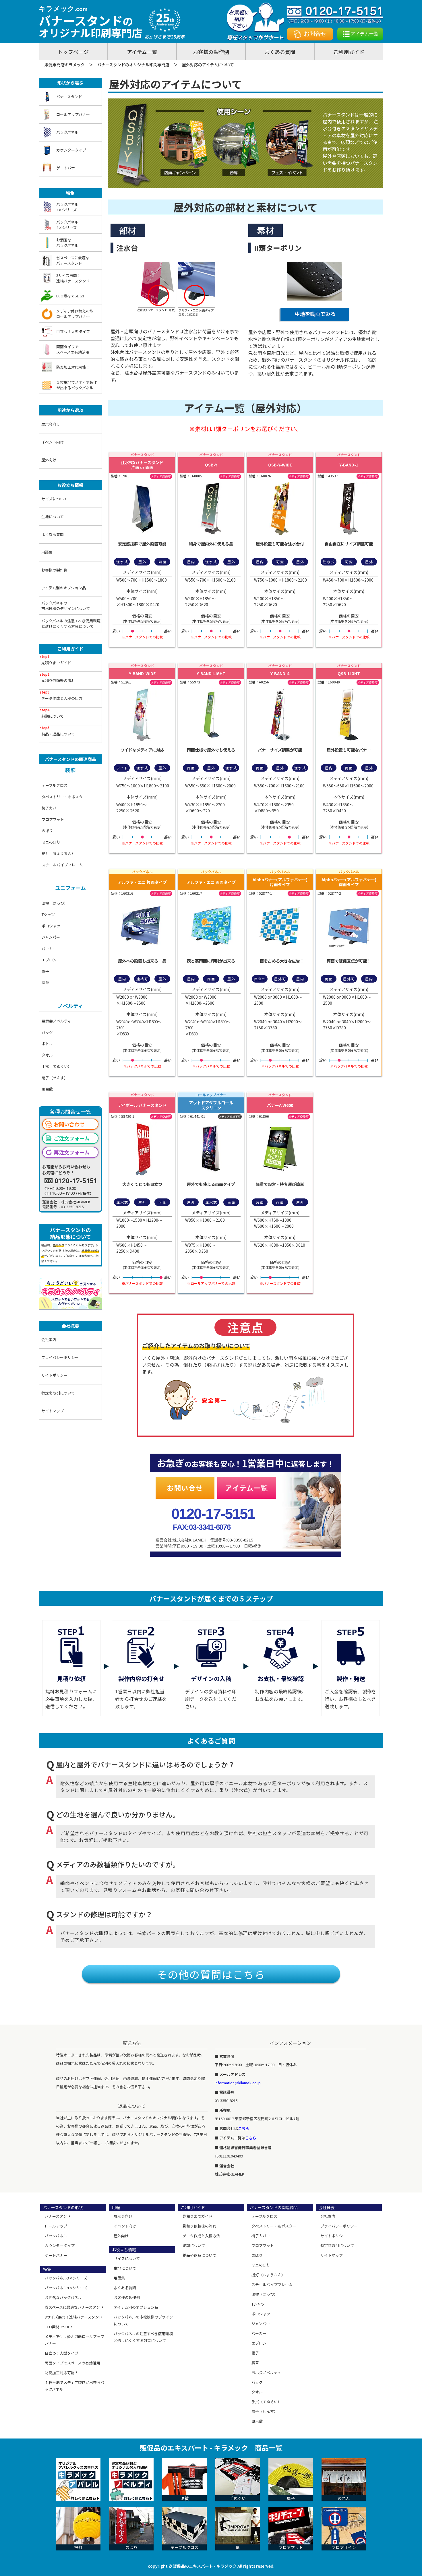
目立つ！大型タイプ (73, 331)
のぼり (47, 831)
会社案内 (49, 1340)
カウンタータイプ (71, 150)
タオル (47, 1055)
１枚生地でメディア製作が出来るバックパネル (77, 385)
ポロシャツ (51, 926)
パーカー (49, 949)
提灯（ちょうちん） (58, 853)
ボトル (47, 1044)
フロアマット (53, 819)
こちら (244, 2128)
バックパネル (67, 132)
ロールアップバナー (73, 114)
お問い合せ (185, 1488)
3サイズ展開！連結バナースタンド (73, 278)
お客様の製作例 (211, 52)
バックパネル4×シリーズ (67, 225)
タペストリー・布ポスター (64, 797)
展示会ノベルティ (56, 1021)
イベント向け (53, 442)
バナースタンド (69, 97)
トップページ (73, 52)
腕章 (45, 982)
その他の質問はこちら (211, 1974)
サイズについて (54, 499)
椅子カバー (51, 808)
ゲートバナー (67, 168)
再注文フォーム (72, 1152)
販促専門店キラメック (65, 65)
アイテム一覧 (365, 34)
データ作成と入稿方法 (201, 2236)
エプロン (49, 960)
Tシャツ (48, 914)
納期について (53, 716)
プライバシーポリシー (60, 1357)
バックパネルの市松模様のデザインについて (66, 606)
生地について (53, 517)
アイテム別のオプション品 (64, 588)
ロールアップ (56, 2226)
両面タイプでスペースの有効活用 (73, 349)
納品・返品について (58, 734)
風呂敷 (47, 1089)
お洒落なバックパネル (67, 243)
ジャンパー (51, 937)
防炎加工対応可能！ (73, 367)
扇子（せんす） (55, 1078)
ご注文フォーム (72, 1138)
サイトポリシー (54, 1375)
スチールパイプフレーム (62, 865)
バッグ (47, 1032)
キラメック (63, 8)
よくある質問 (280, 52)
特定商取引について (58, 1393)
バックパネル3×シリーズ (67, 207)
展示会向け (51, 424)
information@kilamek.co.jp (238, 2083)
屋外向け (49, 460)
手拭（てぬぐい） (57, 1066)
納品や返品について (199, 2255)
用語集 (47, 552)
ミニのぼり (51, 842)
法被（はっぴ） (55, 903)
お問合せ (315, 34)
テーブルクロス (55, 785)
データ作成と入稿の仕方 (62, 698)
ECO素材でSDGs (70, 296)
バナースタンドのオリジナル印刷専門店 (133, 65)
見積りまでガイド (56, 663)
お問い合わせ (69, 1124)
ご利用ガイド (349, 52)
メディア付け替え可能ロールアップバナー (75, 314)
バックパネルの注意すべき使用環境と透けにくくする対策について (71, 624)
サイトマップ (53, 1411)
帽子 (45, 971)
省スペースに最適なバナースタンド (73, 260)
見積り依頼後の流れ (58, 680)
